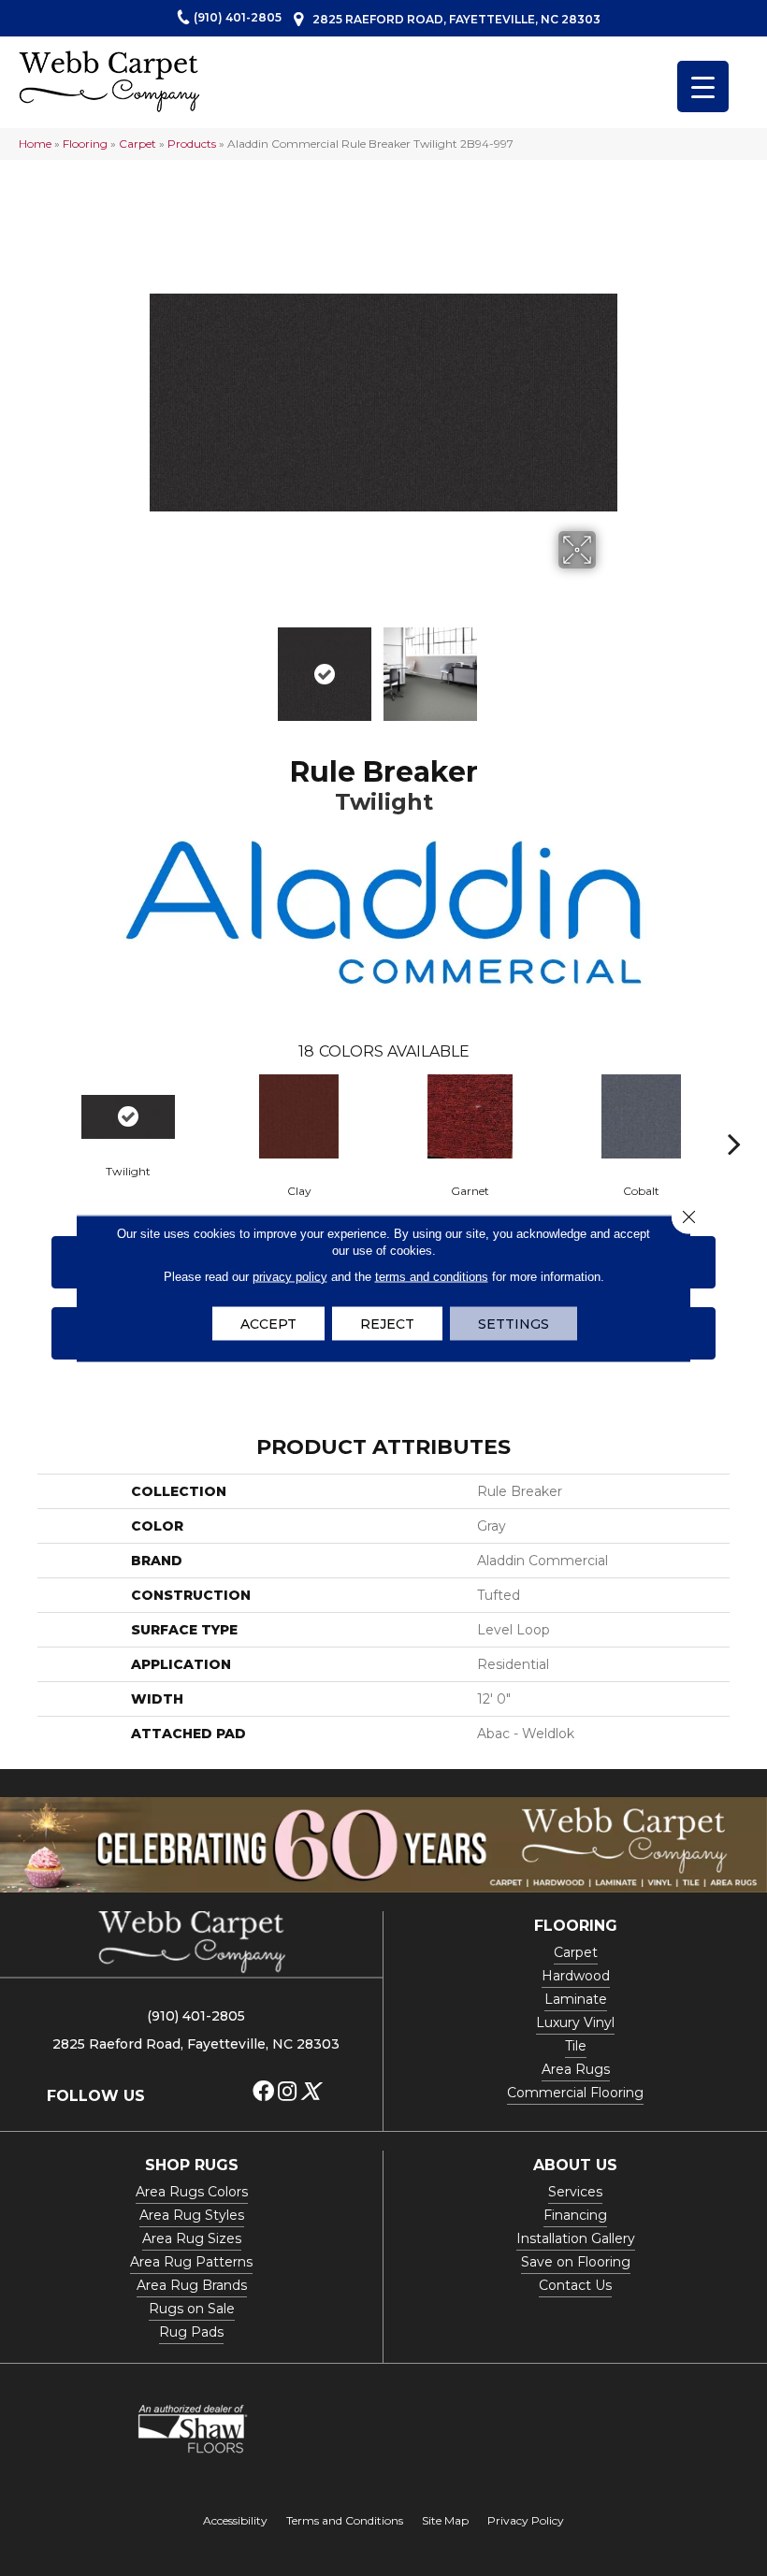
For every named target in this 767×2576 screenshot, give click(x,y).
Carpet (137, 144)
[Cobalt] (641, 1116)
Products (192, 144)
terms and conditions (432, 1276)
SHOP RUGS (192, 2165)
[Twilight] (128, 1117)
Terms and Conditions (345, 2520)
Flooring (85, 144)
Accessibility (235, 2520)
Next (608, 665)
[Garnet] (470, 1116)
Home (35, 144)
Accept (268, 1323)
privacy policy (290, 1276)
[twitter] (310, 2092)
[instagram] (287, 2092)
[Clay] (299, 1116)
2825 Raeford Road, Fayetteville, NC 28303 (456, 19)
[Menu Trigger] (703, 86)
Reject (387, 1323)
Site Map (445, 2520)
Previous (159, 665)
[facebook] (263, 2092)
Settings (514, 1323)
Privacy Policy (526, 2520)
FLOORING (576, 1926)
